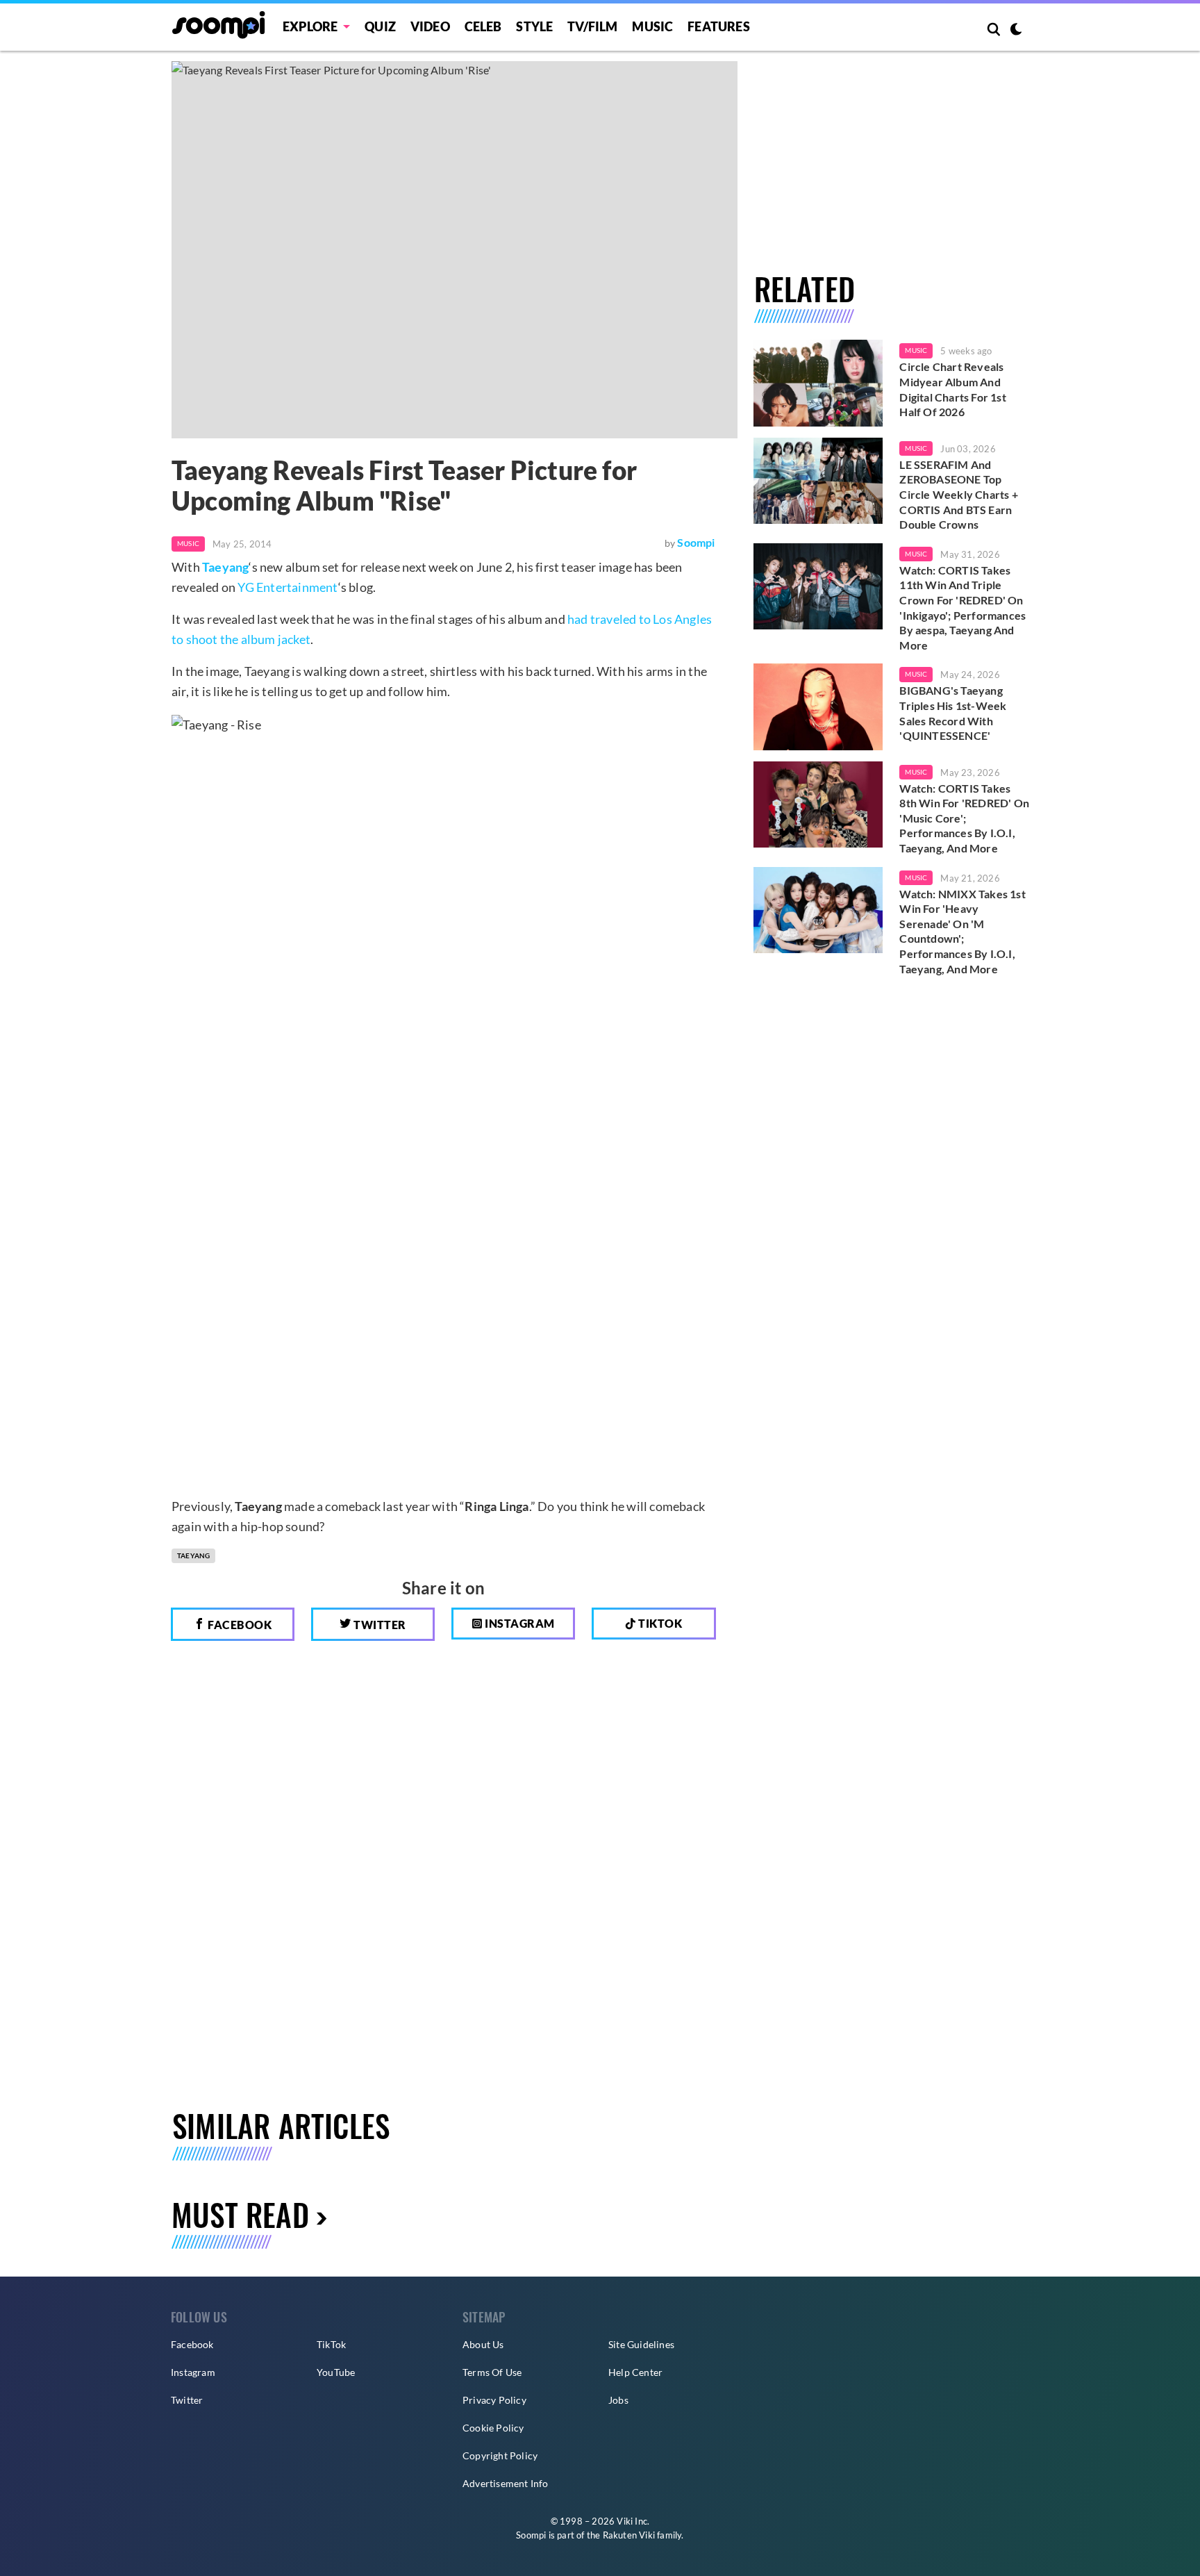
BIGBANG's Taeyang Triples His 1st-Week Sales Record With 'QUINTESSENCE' (953, 713)
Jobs (618, 2400)
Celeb (483, 26)
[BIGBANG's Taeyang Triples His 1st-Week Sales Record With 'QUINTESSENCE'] (818, 707)
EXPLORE (310, 26)
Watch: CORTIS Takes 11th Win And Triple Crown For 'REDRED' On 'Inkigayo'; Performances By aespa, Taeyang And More (962, 608)
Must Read (240, 2214)
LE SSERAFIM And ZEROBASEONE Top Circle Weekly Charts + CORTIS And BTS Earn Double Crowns (958, 494)
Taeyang (225, 567)
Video (430, 26)
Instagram (519, 1623)
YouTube (336, 2372)
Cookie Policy (493, 2428)
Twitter (379, 1625)
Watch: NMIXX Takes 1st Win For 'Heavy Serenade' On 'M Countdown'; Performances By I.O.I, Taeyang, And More (962, 931)
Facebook (239, 1625)
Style (534, 26)
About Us (483, 2344)
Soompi (696, 542)
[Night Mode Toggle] (1016, 31)
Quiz (380, 26)
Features (719, 26)
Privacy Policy (494, 2400)
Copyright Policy (500, 2455)
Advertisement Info (506, 2483)
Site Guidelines (641, 2344)
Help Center (635, 2372)
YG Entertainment (287, 587)
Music (652, 26)
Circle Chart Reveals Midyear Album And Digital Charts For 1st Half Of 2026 (952, 389)
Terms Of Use (492, 2372)
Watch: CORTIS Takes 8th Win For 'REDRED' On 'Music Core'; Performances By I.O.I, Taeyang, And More (964, 818)
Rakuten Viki (629, 2535)
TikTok (331, 2344)
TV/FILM (592, 26)
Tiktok (659, 1623)
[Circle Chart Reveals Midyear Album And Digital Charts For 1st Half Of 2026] (818, 383)
